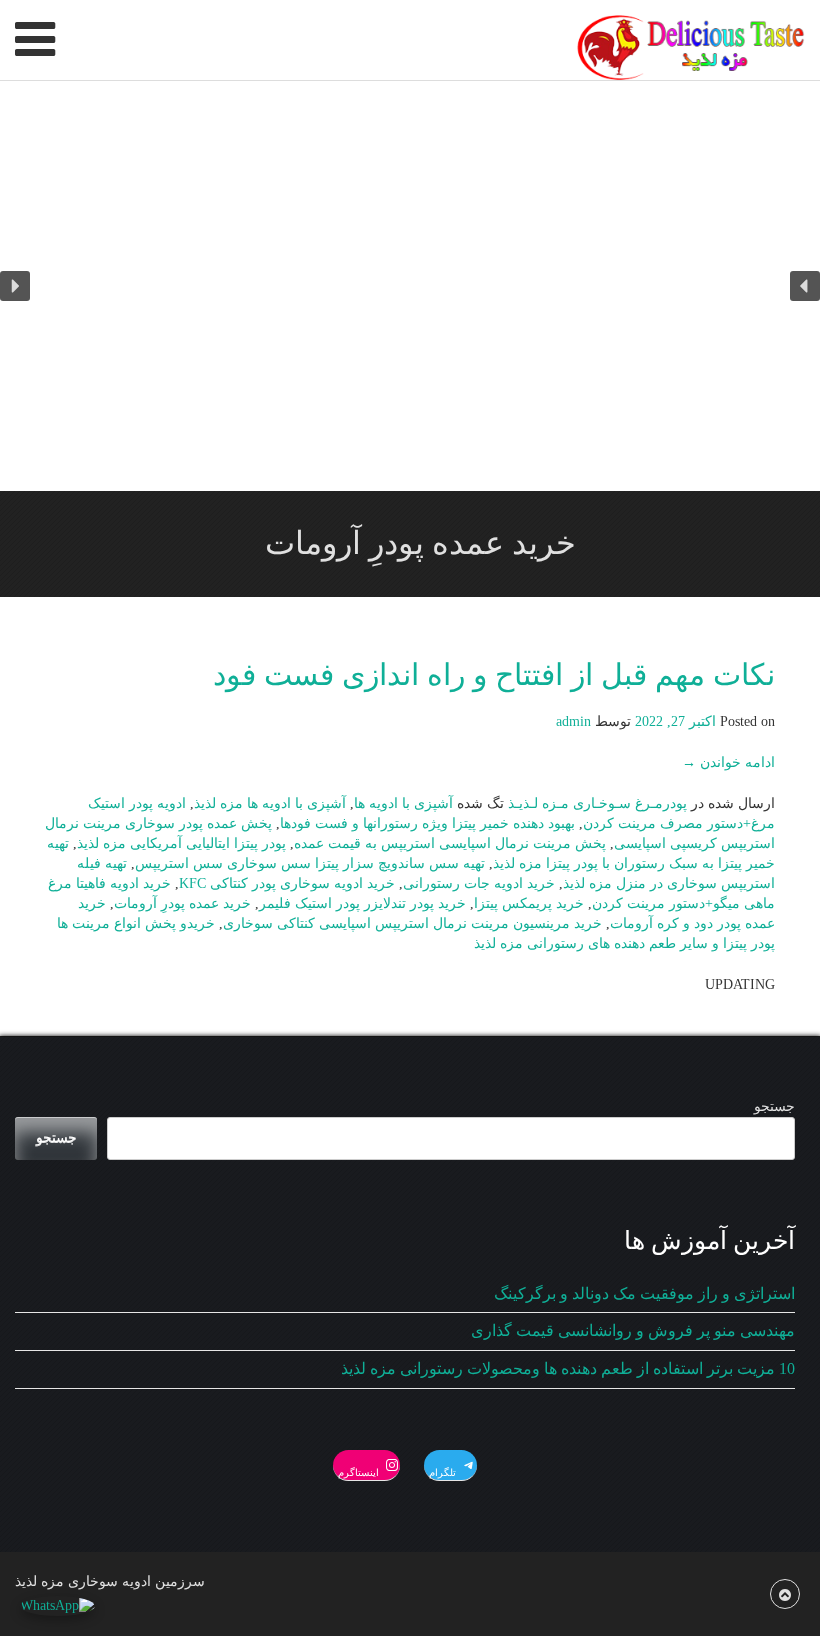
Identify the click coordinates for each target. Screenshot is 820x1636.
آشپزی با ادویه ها (403, 803)
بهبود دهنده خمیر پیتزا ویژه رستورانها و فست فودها (427, 823)
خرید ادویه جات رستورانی (479, 883)
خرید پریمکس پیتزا (529, 903)
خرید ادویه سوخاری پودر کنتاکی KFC (287, 883)
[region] (410, 286)
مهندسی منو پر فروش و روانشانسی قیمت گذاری (633, 1330)
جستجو (774, 1106)
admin (573, 721)
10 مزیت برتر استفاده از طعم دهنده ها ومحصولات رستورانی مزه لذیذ (568, 1368)
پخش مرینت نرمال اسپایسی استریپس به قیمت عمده (450, 843)
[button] (805, 286)
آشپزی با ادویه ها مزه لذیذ (270, 803)
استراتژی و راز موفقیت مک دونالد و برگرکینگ (644, 1293)
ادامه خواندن (728, 762)
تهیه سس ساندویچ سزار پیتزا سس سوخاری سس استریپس (310, 863)
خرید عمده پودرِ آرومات (182, 903)
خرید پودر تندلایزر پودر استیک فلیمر (362, 903)
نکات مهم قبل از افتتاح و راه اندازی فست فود (494, 674)
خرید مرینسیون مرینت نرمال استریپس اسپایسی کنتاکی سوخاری (412, 923)
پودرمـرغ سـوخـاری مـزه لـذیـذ (597, 803)
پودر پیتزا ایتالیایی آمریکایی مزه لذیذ (181, 843)
